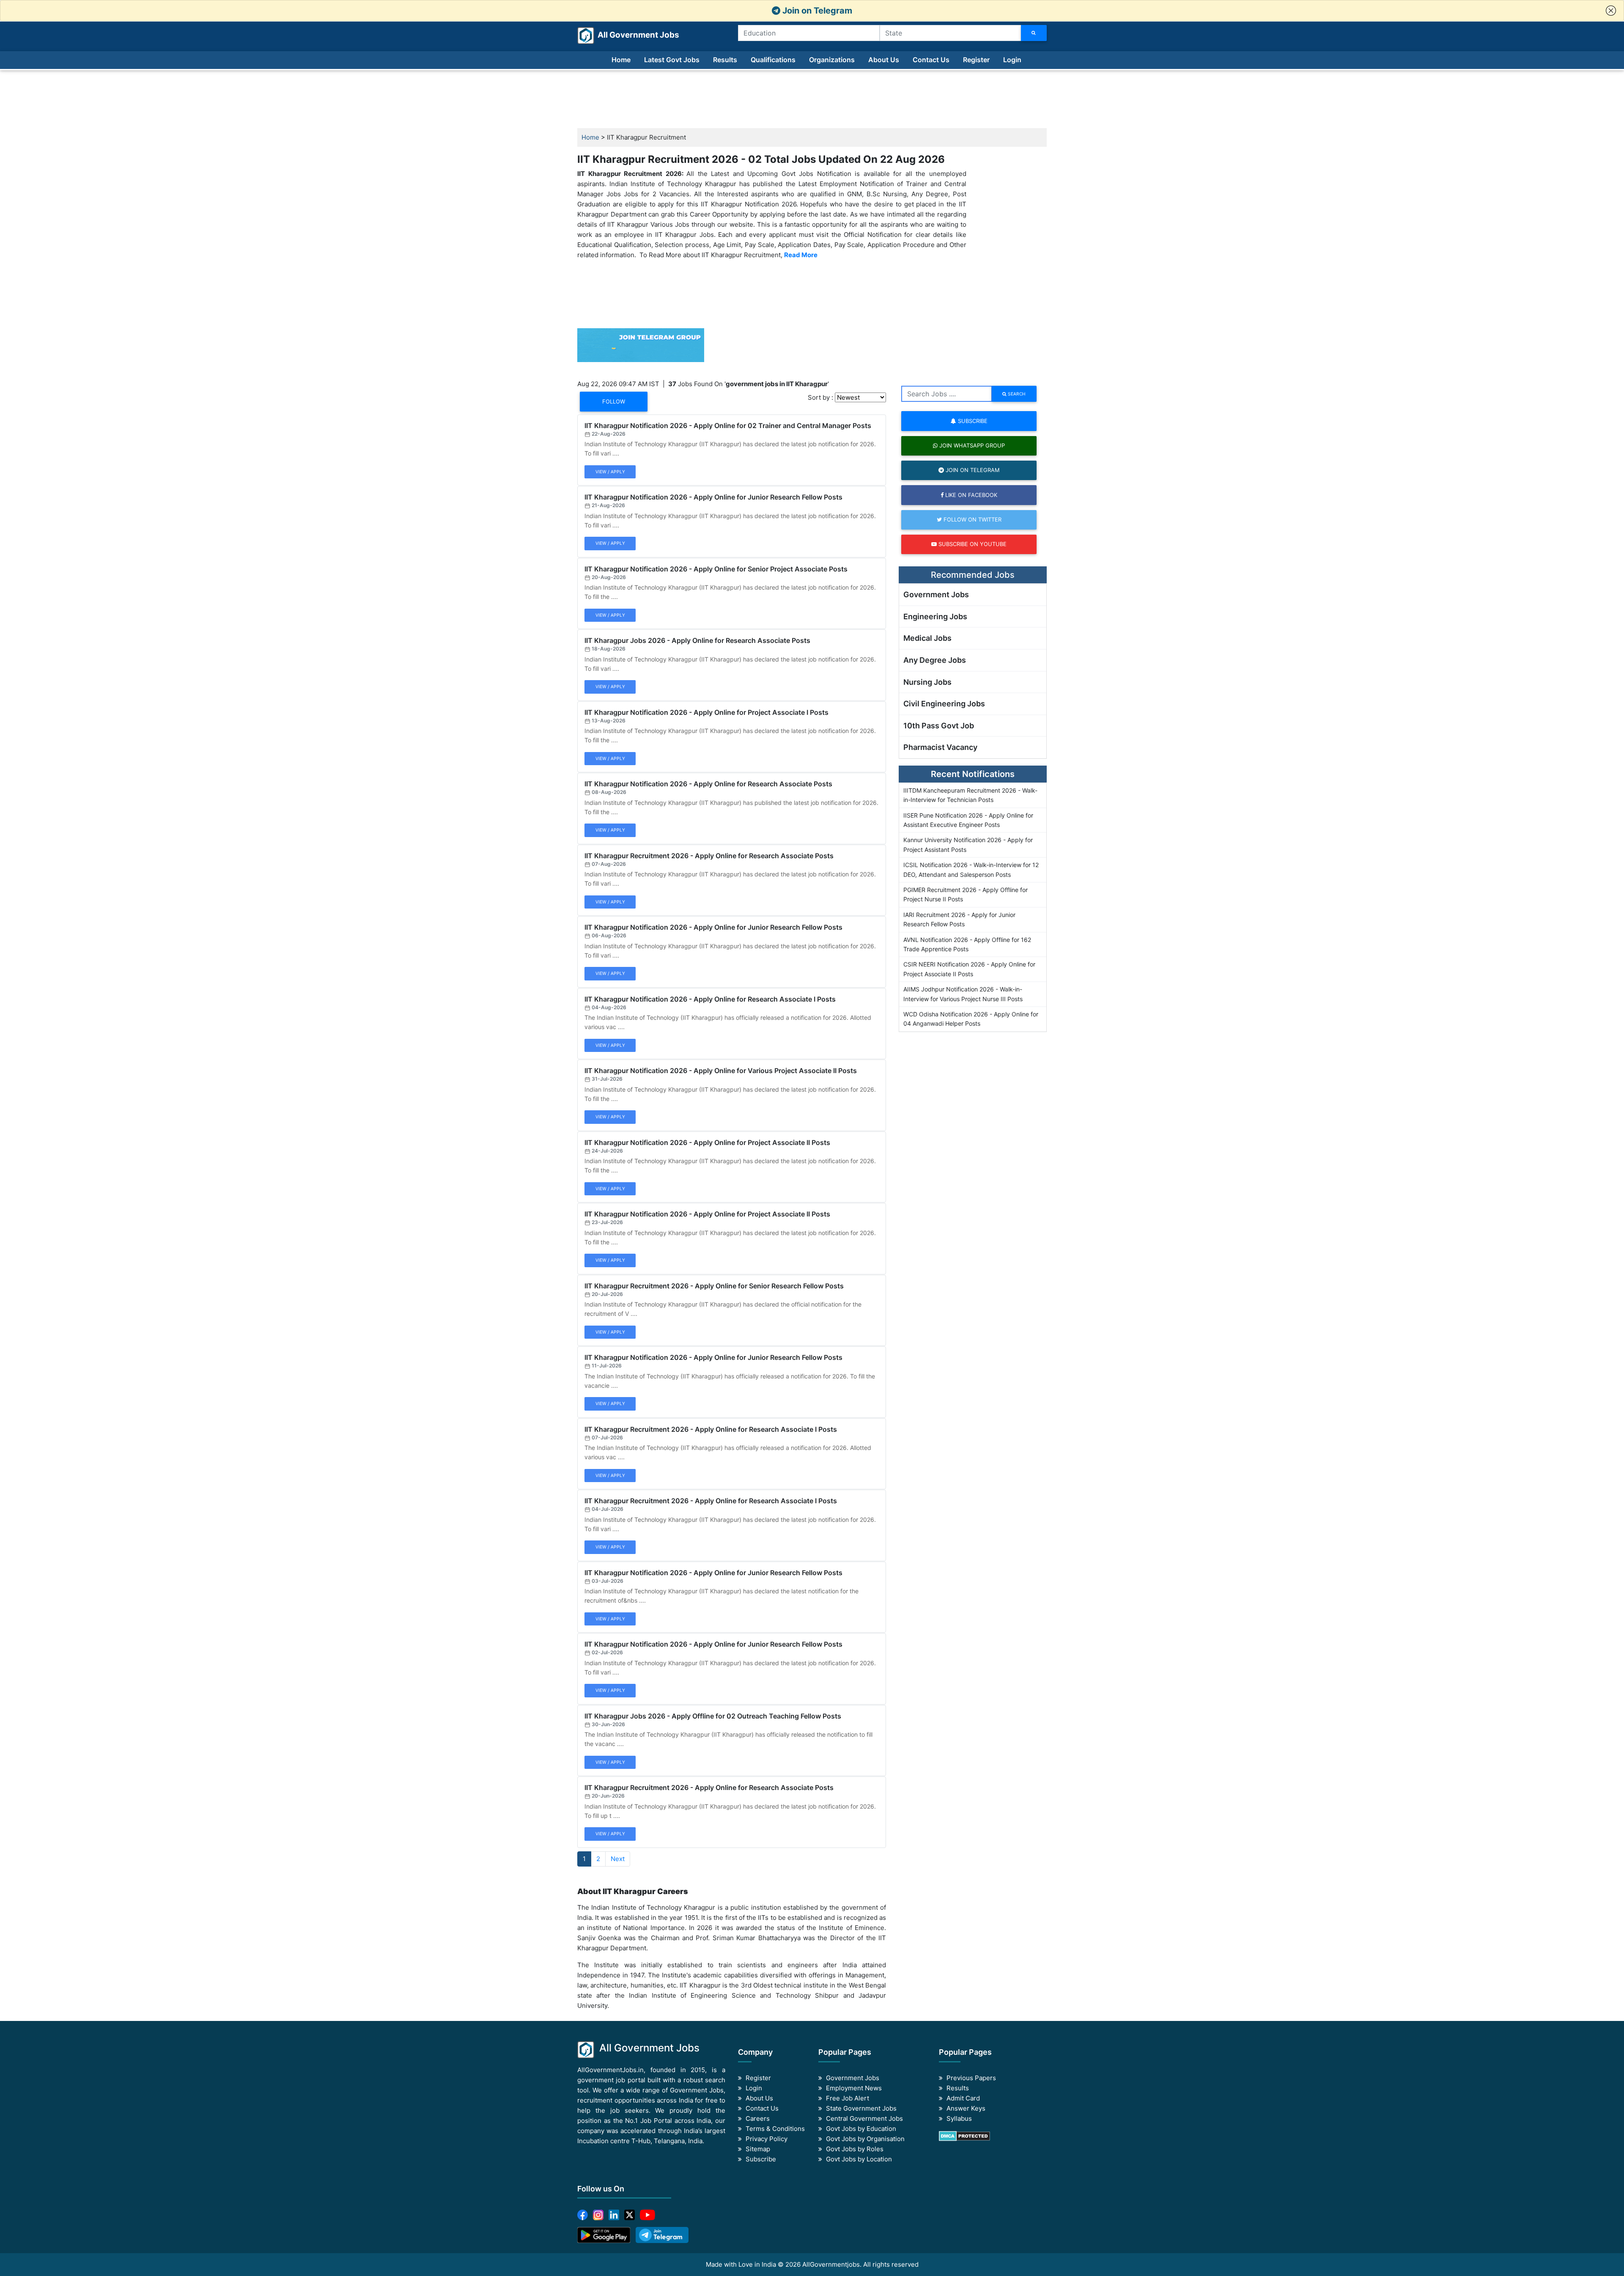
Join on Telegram (816, 11)
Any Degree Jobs (935, 660)
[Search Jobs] (1034, 33)
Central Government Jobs (864, 2118)
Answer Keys (966, 2108)
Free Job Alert (848, 2098)
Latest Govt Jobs (672, 60)
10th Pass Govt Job (939, 726)
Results (725, 60)
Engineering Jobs (935, 616)
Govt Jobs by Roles (855, 2149)
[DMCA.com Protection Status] (964, 2135)
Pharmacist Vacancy (940, 747)
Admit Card (963, 2098)
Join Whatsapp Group (971, 445)
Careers (758, 2118)
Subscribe (972, 421)
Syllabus (959, 2118)
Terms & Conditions (775, 2129)
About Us (884, 60)
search (1016, 394)
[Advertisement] (812, 99)
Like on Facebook (970, 495)
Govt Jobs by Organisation (865, 2139)
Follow (614, 401)
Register (976, 60)
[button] (1611, 11)
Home (621, 60)
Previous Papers (971, 2078)
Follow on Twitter (972, 519)
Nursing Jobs (927, 682)
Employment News (854, 2088)
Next (618, 1859)
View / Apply (610, 472)
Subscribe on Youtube (972, 544)
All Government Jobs (628, 35)
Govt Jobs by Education (861, 2129)
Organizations (832, 60)
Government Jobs (936, 594)
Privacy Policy (767, 2139)
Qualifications (773, 60)
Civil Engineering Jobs (944, 704)
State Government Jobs (861, 2108)
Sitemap (758, 2149)
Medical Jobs (927, 638)
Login (1012, 60)
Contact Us (931, 60)
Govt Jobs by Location (859, 2159)
